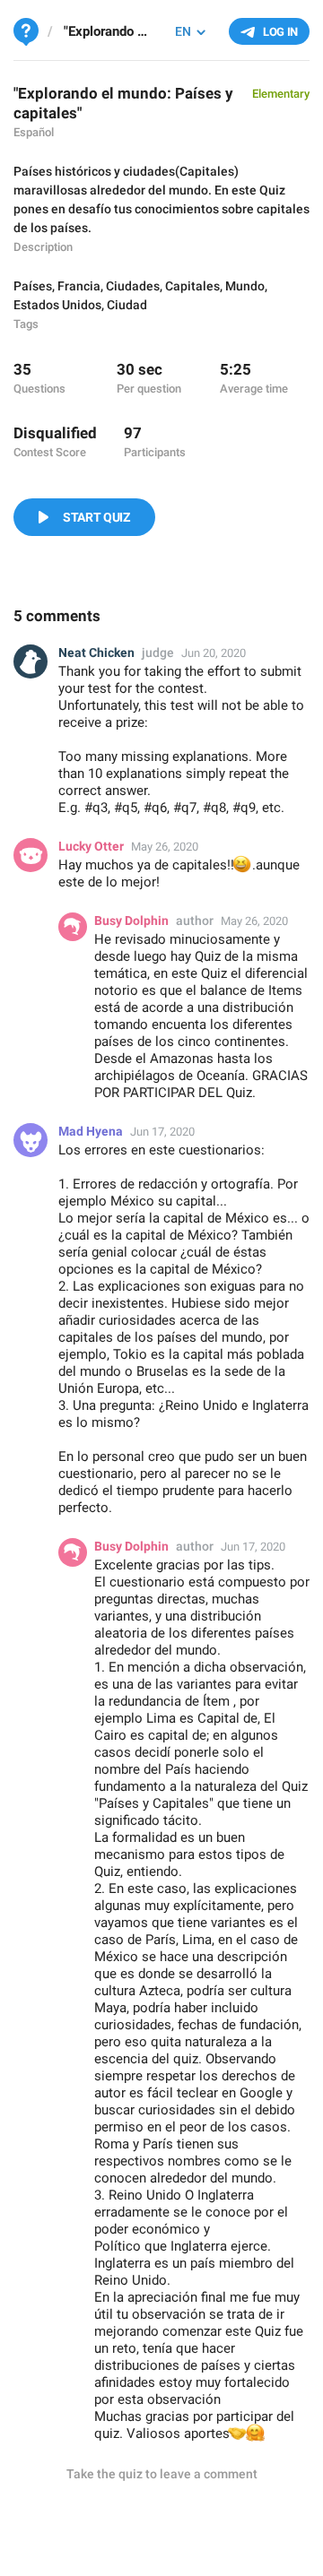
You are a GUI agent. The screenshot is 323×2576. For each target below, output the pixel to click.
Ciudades (133, 286)
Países (33, 286)
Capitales (192, 286)
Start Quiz (96, 517)
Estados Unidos (57, 305)
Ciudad (127, 305)
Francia (79, 286)
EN (183, 31)
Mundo (245, 286)
